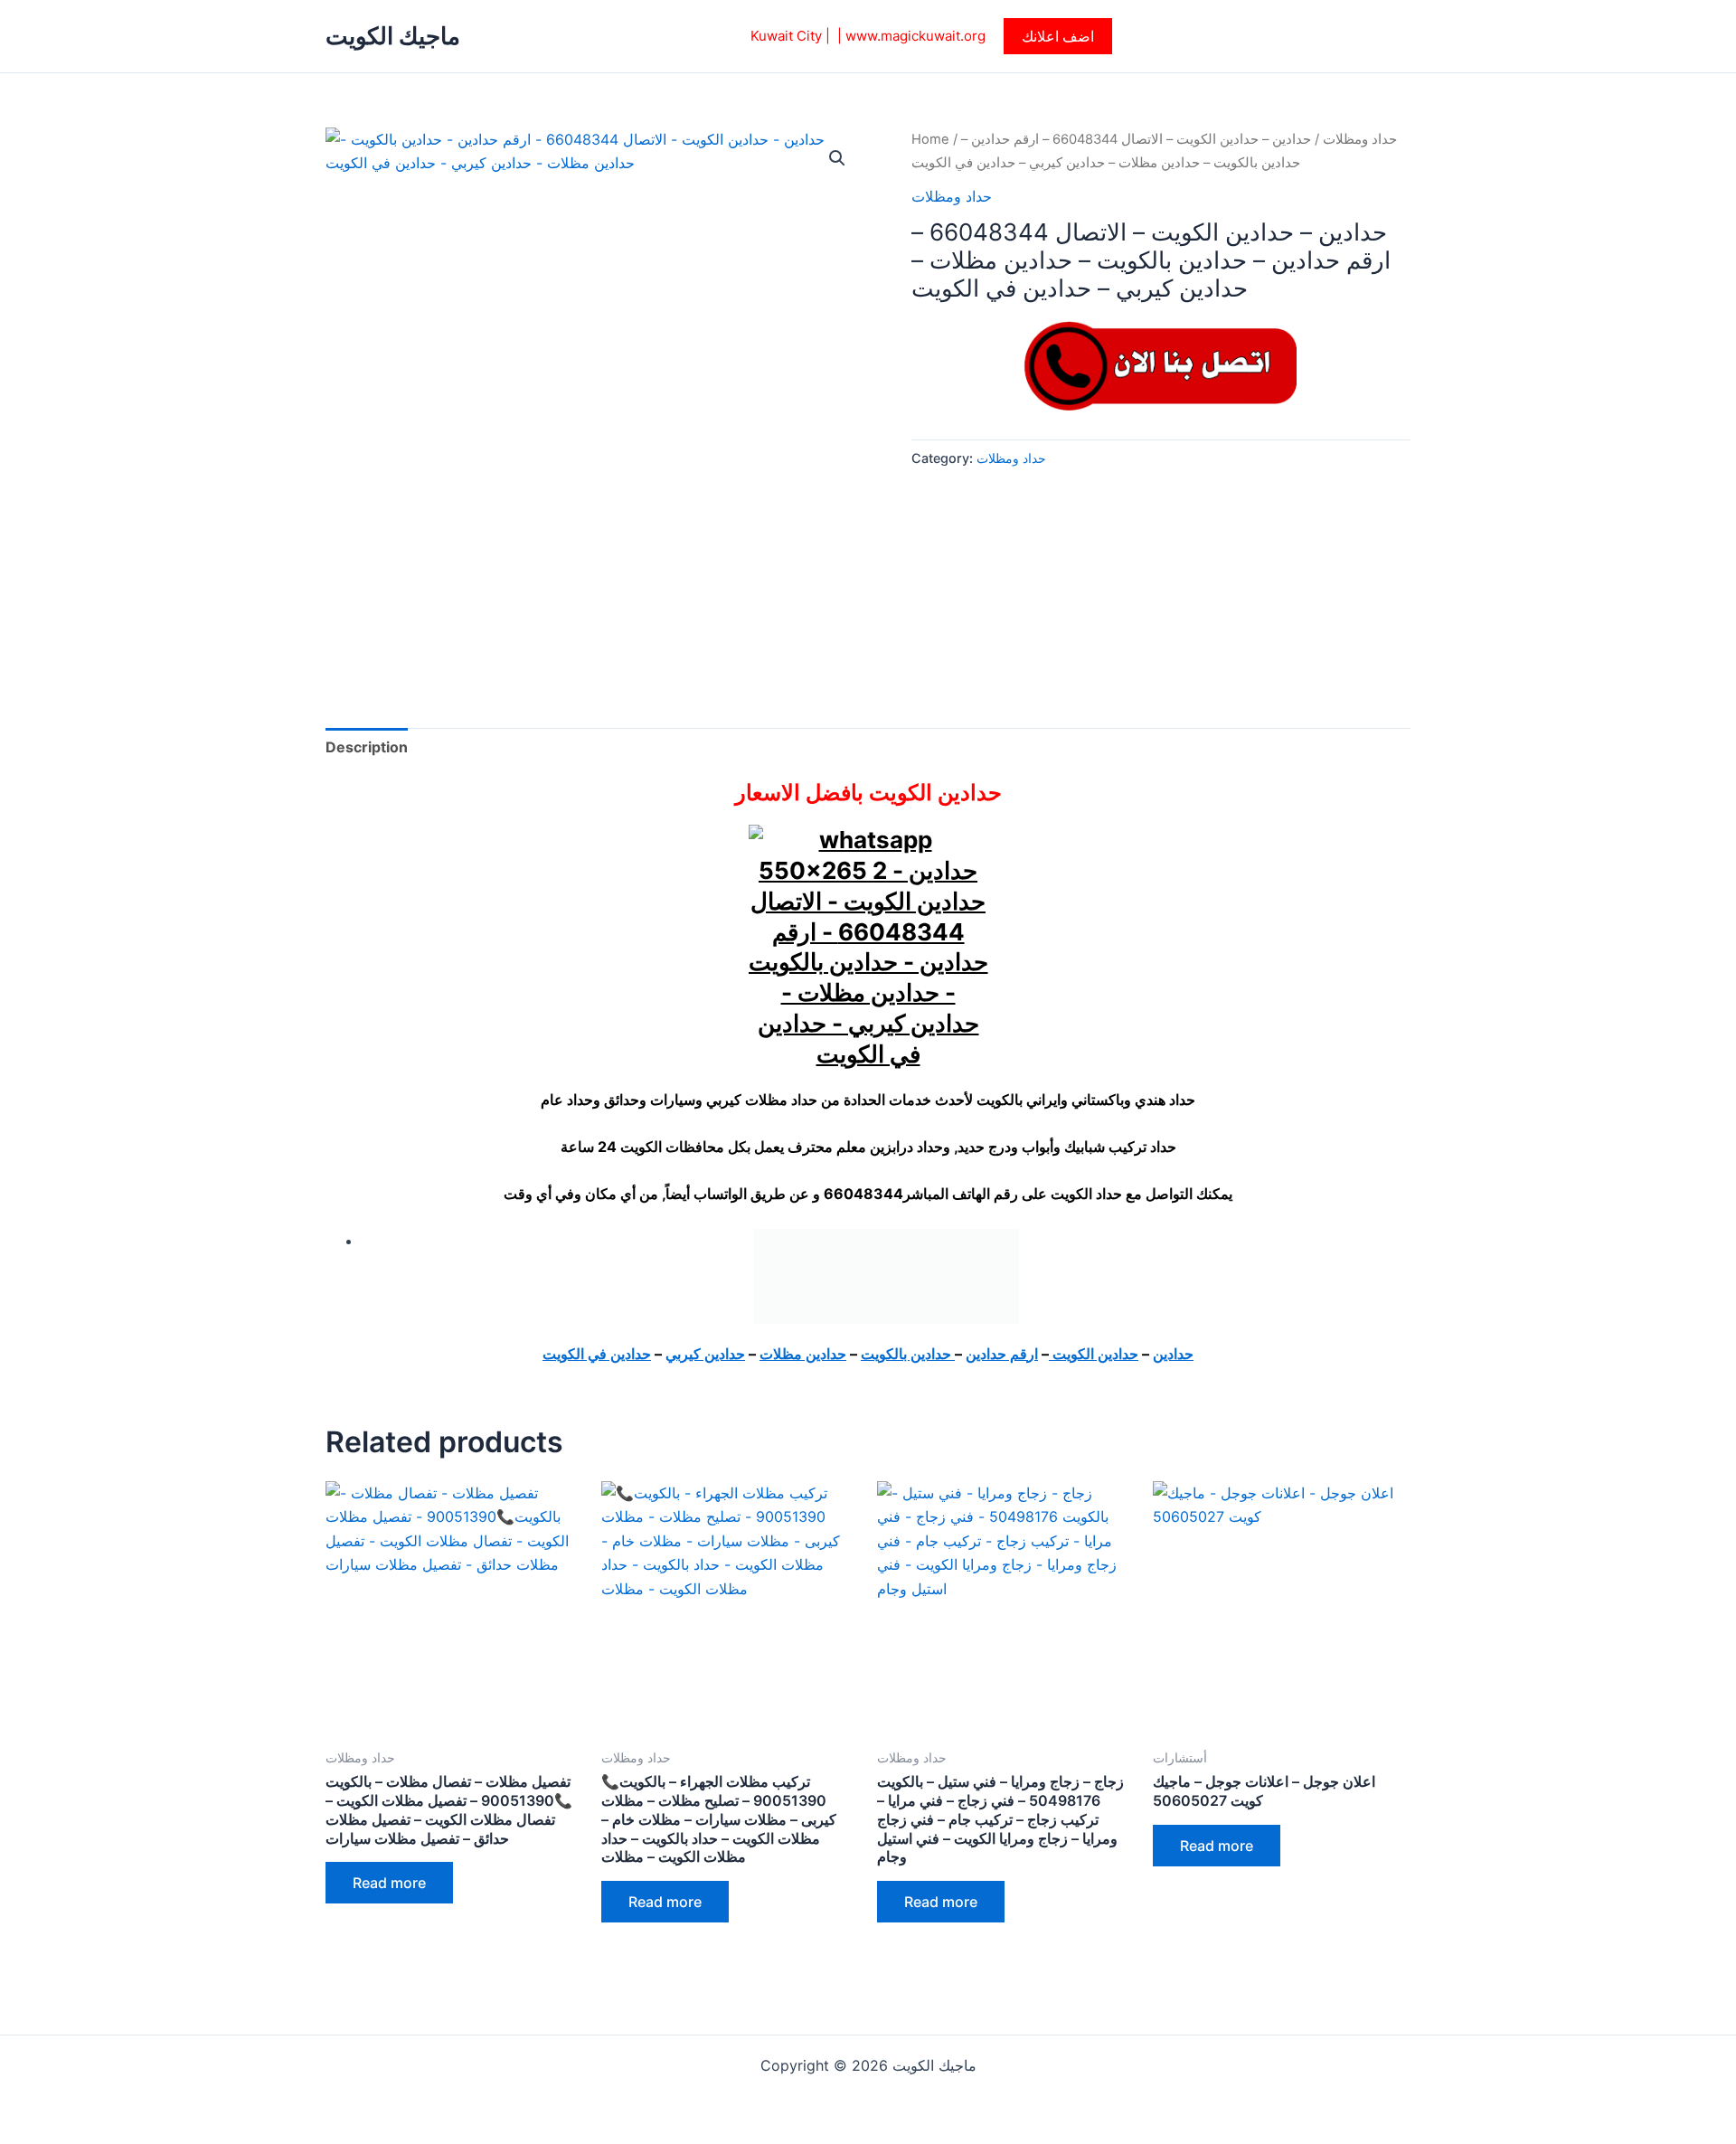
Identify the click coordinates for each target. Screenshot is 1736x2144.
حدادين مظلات (803, 1354)
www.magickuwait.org (915, 36)
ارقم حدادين (1002, 1354)
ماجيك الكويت (393, 36)
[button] (1058, 36)
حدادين (1173, 1354)
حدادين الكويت (1094, 1354)
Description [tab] (367, 747)
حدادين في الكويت (597, 1354)
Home (930, 139)
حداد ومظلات (1360, 139)
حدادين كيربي (705, 1354)
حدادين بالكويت (908, 1354)
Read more (389, 1883)
